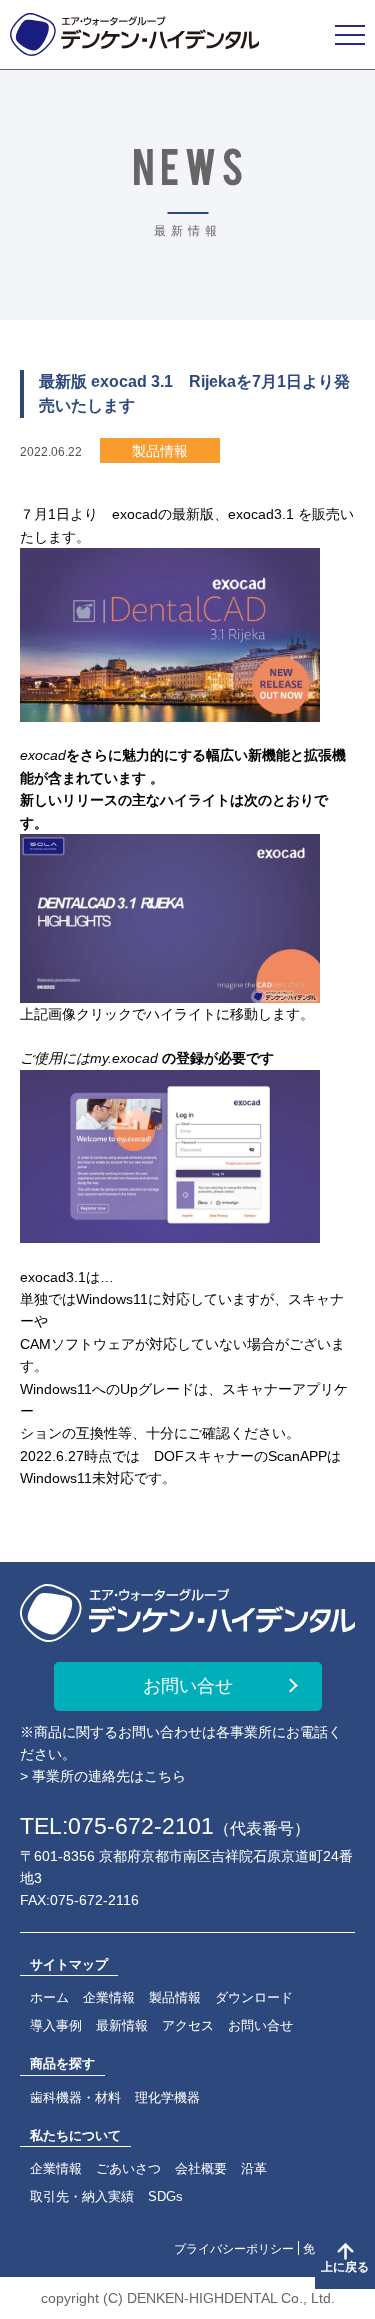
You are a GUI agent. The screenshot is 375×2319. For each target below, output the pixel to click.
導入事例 (56, 2025)
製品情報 (175, 1997)
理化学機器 (167, 2097)
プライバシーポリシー (234, 2249)
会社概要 (201, 2168)
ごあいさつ (128, 2168)
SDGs (165, 2196)
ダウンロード (254, 1997)
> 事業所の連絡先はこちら (103, 1776)
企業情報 (109, 1997)
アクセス (188, 2025)
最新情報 (122, 2025)
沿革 (254, 2168)
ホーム (49, 1997)
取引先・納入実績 (82, 2196)
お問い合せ (188, 1686)
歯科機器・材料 (75, 2097)
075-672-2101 (141, 1826)
